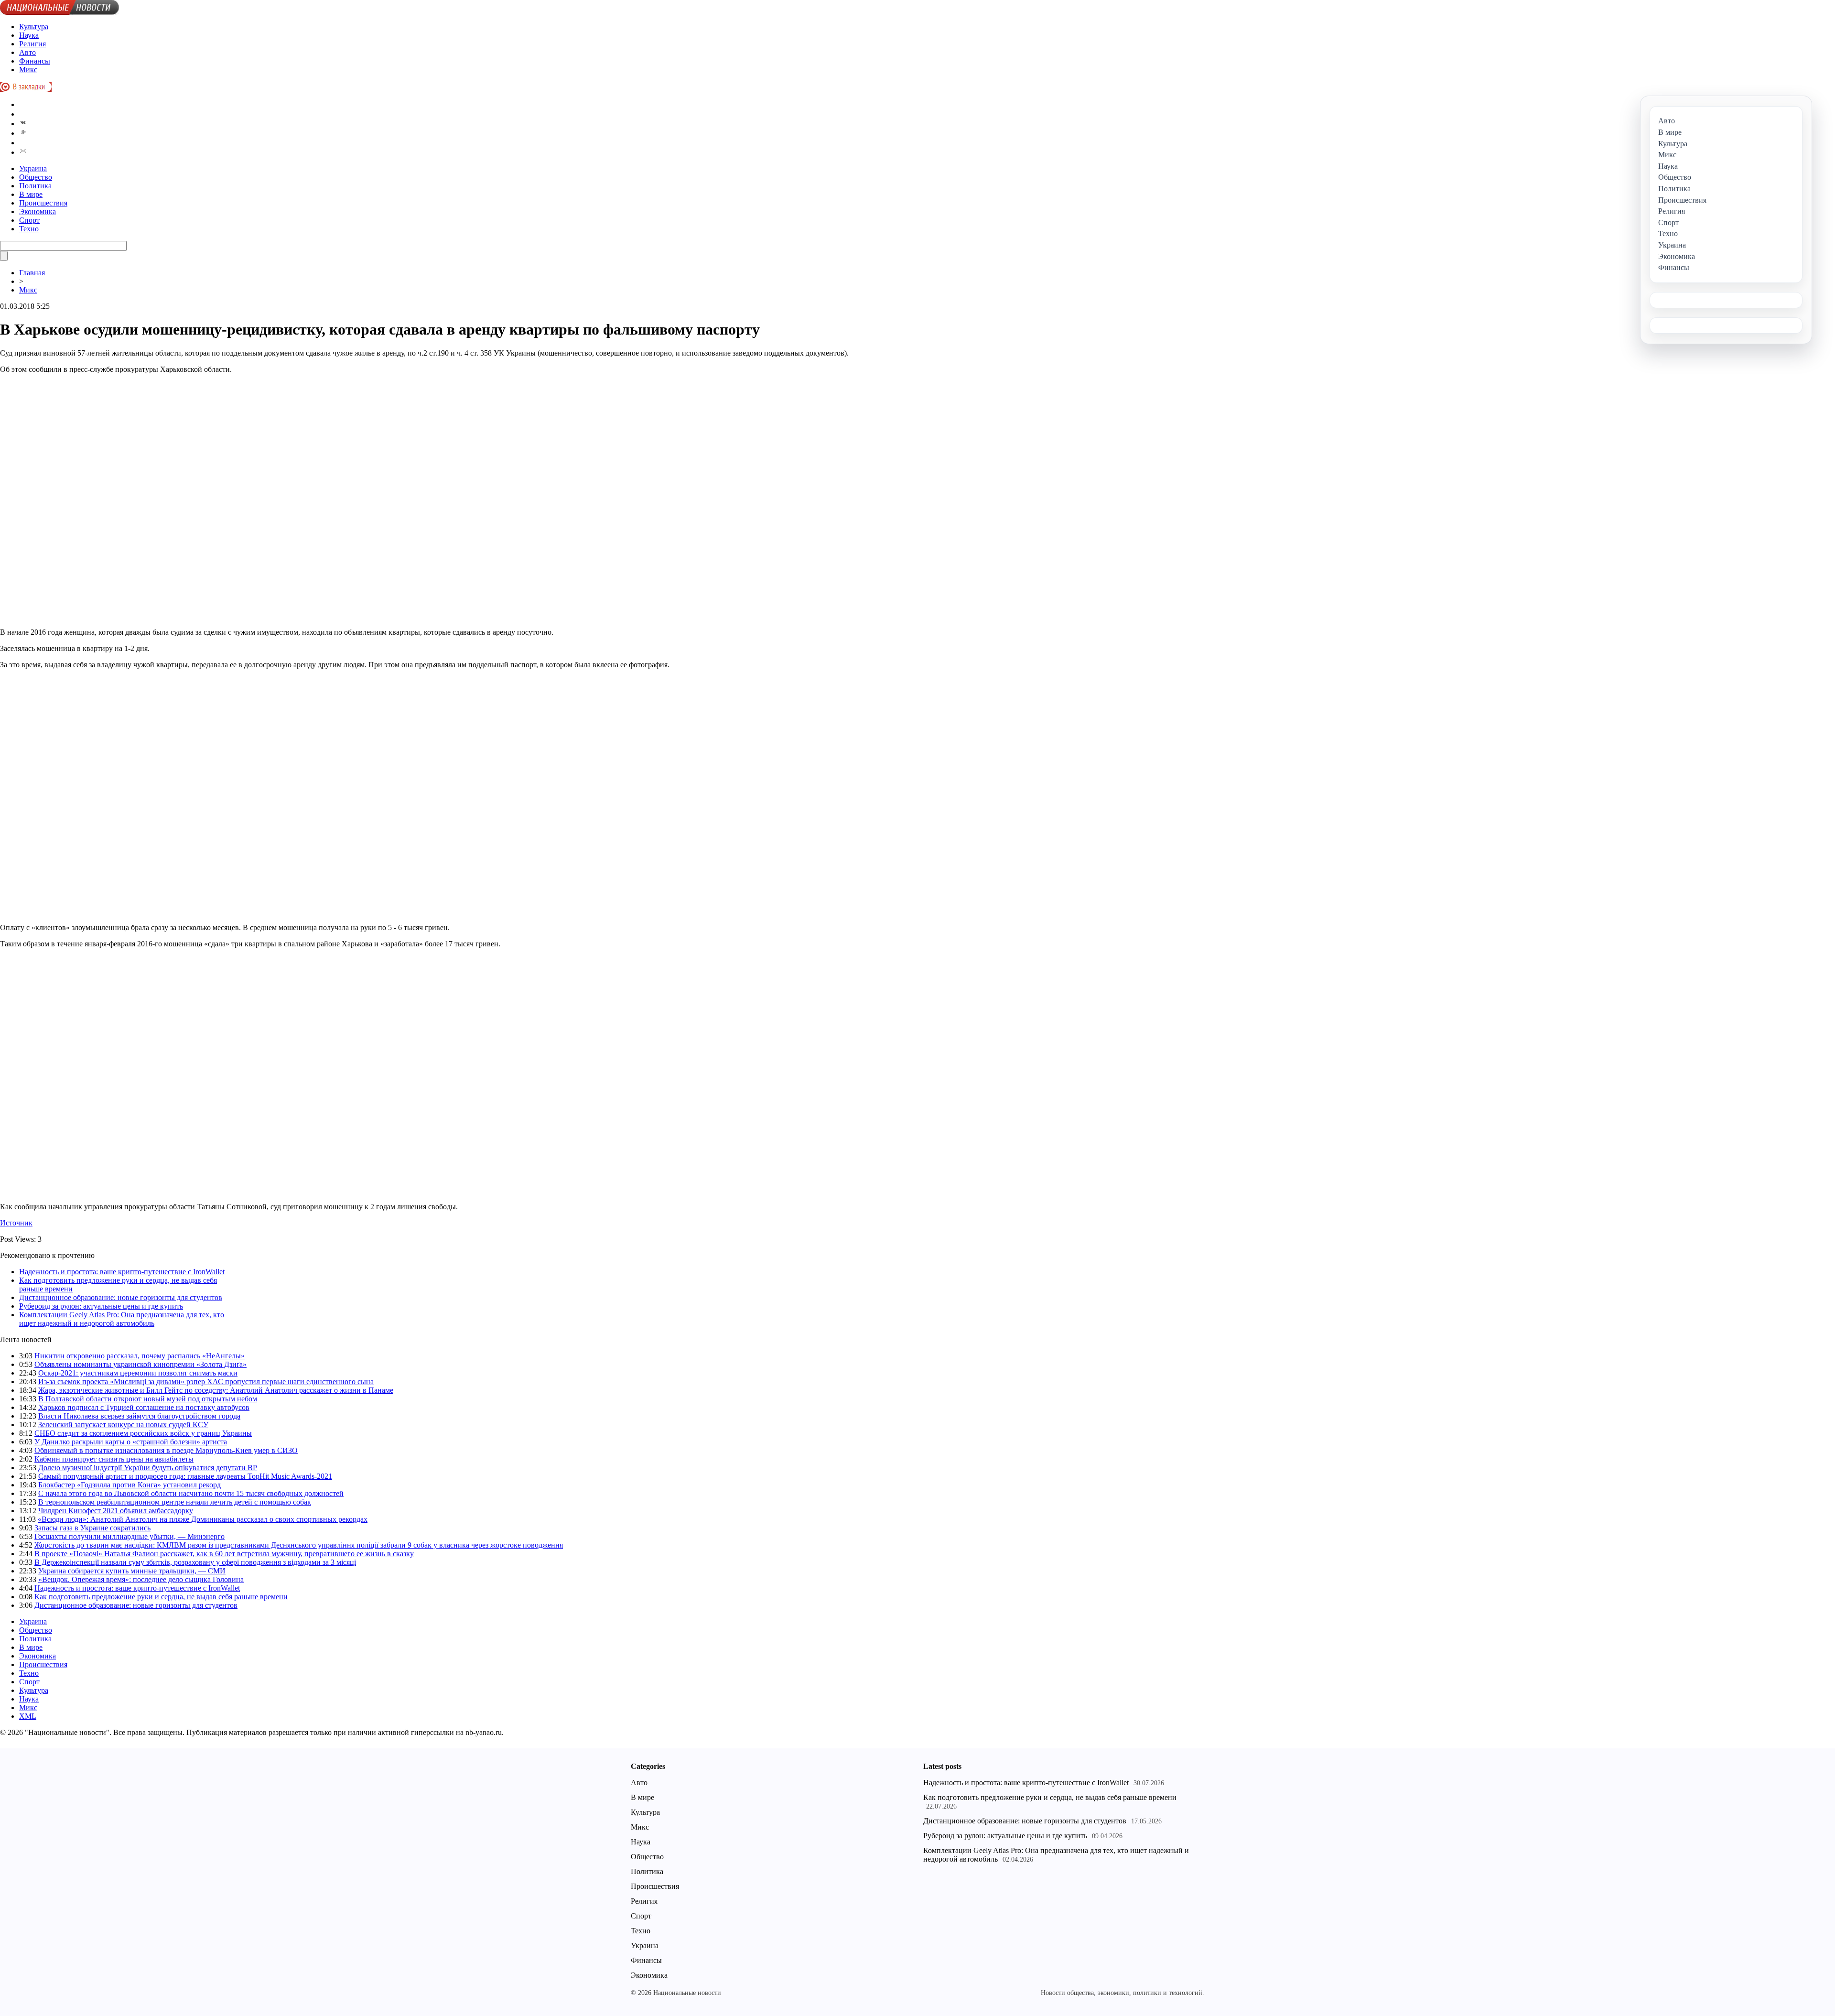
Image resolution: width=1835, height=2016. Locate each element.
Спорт (29, 220)
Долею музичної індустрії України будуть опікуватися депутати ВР (148, 1468)
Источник (16, 1223)
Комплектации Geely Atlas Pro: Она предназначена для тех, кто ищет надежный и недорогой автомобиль (122, 1319)
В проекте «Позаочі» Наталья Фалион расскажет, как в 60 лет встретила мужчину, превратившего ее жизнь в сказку (224, 1554)
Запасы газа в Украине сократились (92, 1528)
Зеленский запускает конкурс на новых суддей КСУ (123, 1425)
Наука (29, 35)
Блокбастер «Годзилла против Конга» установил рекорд (130, 1485)
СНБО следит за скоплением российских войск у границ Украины (143, 1433)
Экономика (38, 211)
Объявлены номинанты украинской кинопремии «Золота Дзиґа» (140, 1364)
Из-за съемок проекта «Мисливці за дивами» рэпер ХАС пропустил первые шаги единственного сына (206, 1382)
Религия (32, 44)
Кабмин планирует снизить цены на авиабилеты (114, 1459)
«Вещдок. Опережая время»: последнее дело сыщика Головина (141, 1579)
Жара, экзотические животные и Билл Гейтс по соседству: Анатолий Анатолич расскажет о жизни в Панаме (216, 1390)
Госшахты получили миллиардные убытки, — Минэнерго (130, 1536)
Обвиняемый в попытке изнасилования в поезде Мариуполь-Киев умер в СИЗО (166, 1450)
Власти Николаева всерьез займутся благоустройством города (139, 1416)
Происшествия (43, 203)
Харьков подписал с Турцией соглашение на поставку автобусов (144, 1407)
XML (28, 1716)
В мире (31, 194)
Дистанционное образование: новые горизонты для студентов (121, 1297)
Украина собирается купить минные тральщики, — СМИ (132, 1571)
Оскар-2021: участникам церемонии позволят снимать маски (138, 1373)
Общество (36, 177)
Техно (29, 229)
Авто (27, 52)
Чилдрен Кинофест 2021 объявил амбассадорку (116, 1511)
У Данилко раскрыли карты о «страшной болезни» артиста (131, 1442)
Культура (34, 27)
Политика (35, 186)
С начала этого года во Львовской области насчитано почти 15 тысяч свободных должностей (191, 1493)
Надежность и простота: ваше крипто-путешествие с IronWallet (122, 1272)
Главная (32, 273)
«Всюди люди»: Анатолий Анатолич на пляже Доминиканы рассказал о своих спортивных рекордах (203, 1519)
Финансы (35, 61)
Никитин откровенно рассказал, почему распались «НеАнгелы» (140, 1356)
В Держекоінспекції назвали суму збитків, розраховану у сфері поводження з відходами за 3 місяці (195, 1562)
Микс (28, 70)
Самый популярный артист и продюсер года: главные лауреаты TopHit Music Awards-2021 (185, 1476)
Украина (33, 168)
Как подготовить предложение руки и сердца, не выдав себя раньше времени (161, 1597)
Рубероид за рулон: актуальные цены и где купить (101, 1306)
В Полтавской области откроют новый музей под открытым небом (148, 1399)
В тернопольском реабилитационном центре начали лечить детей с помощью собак (175, 1502)
